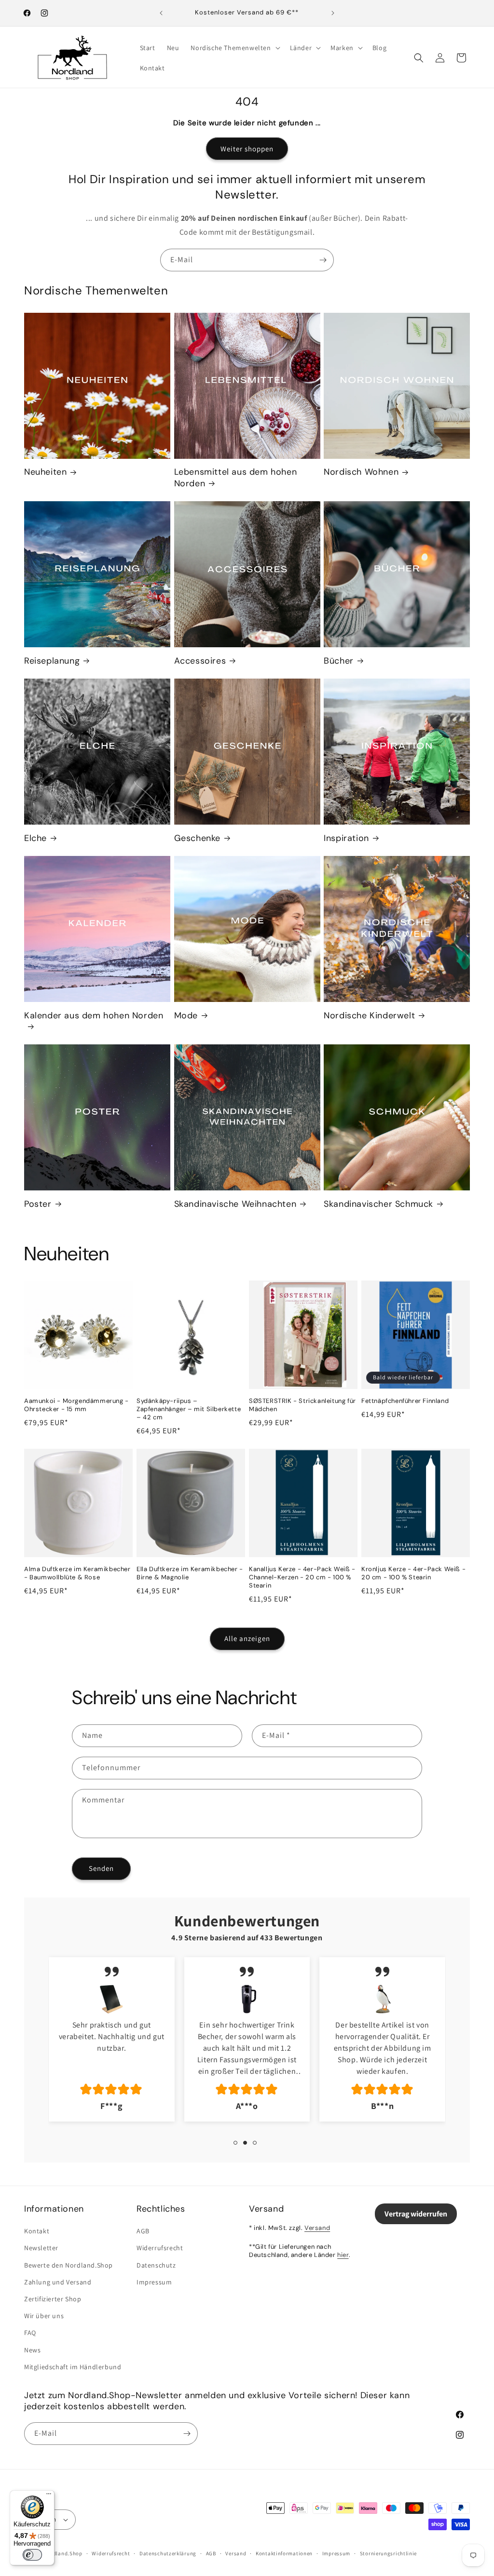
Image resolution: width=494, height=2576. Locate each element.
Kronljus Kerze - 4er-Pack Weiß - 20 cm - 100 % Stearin (413, 1573)
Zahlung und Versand (58, 2282)
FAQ (30, 2333)
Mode (186, 1016)
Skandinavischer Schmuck (378, 1204)
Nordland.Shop (63, 2553)
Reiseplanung (52, 661)
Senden (101, 1868)
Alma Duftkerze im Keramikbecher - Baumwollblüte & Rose (77, 1573)
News (32, 2350)
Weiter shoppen (247, 149)
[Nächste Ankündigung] (333, 13)
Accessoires (200, 661)
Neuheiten (45, 472)
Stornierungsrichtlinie (388, 2553)
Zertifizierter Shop (53, 2299)
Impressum (154, 2282)
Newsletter (41, 2248)
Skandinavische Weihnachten (235, 1204)
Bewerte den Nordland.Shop (69, 2265)
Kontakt (37, 2231)
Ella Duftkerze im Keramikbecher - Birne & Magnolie (190, 1573)
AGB (143, 2231)
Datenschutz (156, 2265)
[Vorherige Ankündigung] (161, 13)
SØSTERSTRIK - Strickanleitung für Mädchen (302, 1405)
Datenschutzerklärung (168, 2553)
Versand (317, 2228)
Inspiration (346, 838)
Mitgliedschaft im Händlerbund (73, 2367)
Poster (38, 1204)
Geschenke (197, 838)
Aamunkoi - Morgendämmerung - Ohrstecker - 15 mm (76, 1405)
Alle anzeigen (247, 1638)
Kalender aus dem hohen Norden (94, 1016)
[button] (234, 48)
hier (343, 2255)
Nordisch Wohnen (361, 472)
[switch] (32, 2555)
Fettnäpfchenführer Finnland (405, 1401)
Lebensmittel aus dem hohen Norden (236, 478)
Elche (35, 838)
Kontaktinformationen (284, 2553)
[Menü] (49, 2496)
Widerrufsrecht (160, 2248)
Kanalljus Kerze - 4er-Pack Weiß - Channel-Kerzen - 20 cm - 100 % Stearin (302, 1577)
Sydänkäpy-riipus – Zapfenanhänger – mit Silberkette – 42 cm (189, 1409)
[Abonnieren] (323, 260)
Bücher (339, 661)
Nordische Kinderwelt (369, 1016)
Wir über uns (44, 2316)
